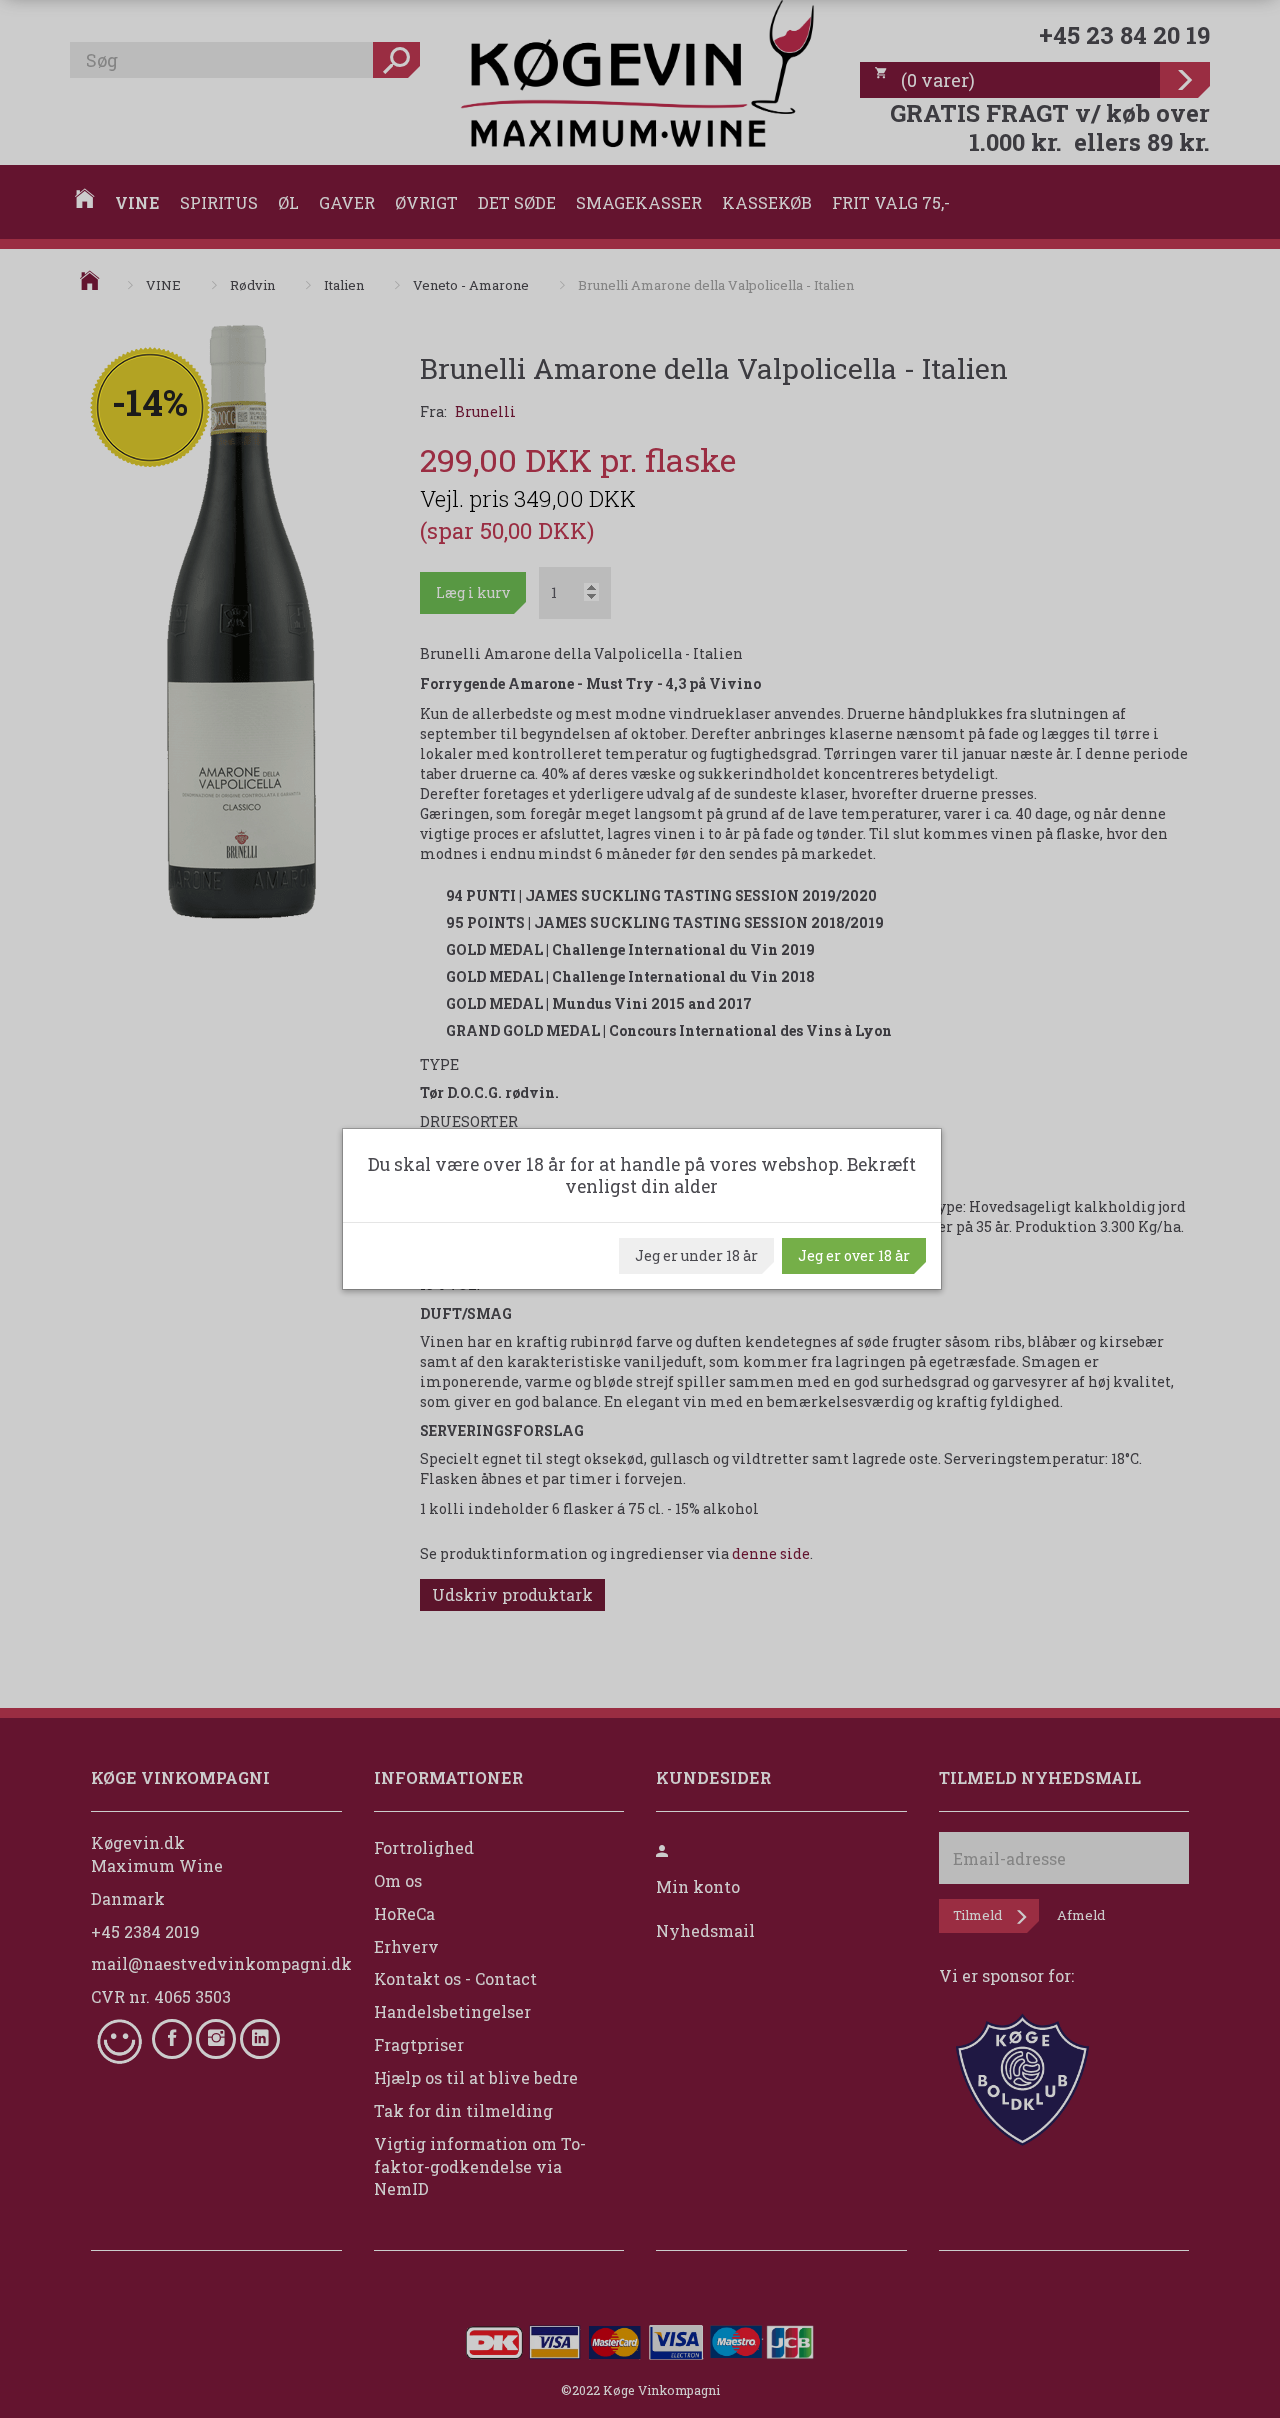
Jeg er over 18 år (854, 1255)
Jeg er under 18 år (696, 1255)
